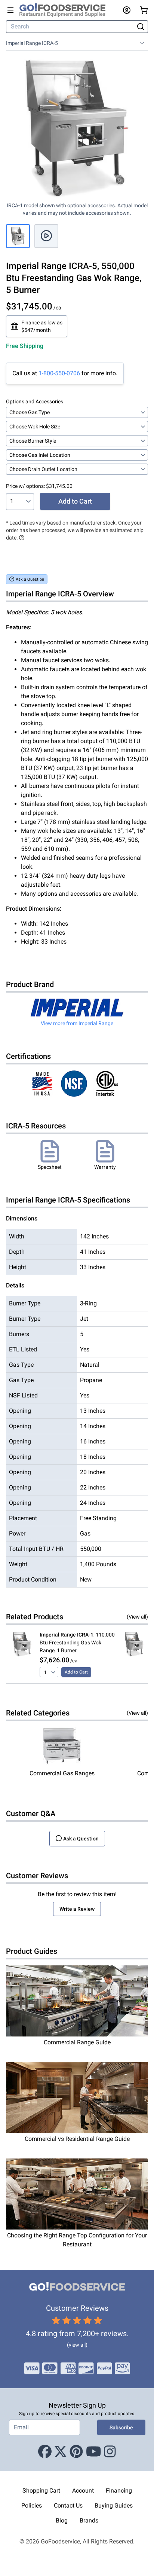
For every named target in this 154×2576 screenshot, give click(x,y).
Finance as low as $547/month (42, 326)
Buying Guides (114, 2505)
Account (83, 2491)
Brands (89, 2520)
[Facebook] (45, 2452)
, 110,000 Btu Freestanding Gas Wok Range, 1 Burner (77, 1643)
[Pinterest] (76, 2452)
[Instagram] (110, 2452)
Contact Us (68, 2505)
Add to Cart (75, 501)
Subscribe (121, 2427)
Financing (119, 2491)
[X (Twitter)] (61, 2452)
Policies (32, 2505)
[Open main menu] (10, 10)
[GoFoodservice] (65, 10)
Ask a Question (30, 579)
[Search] (141, 27)
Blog (62, 2520)
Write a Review (77, 1909)
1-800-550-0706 (59, 373)
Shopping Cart (41, 2491)
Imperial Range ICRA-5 (32, 43)
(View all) (137, 1617)
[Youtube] (94, 2452)
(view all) (77, 2345)
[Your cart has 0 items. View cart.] (144, 10)
